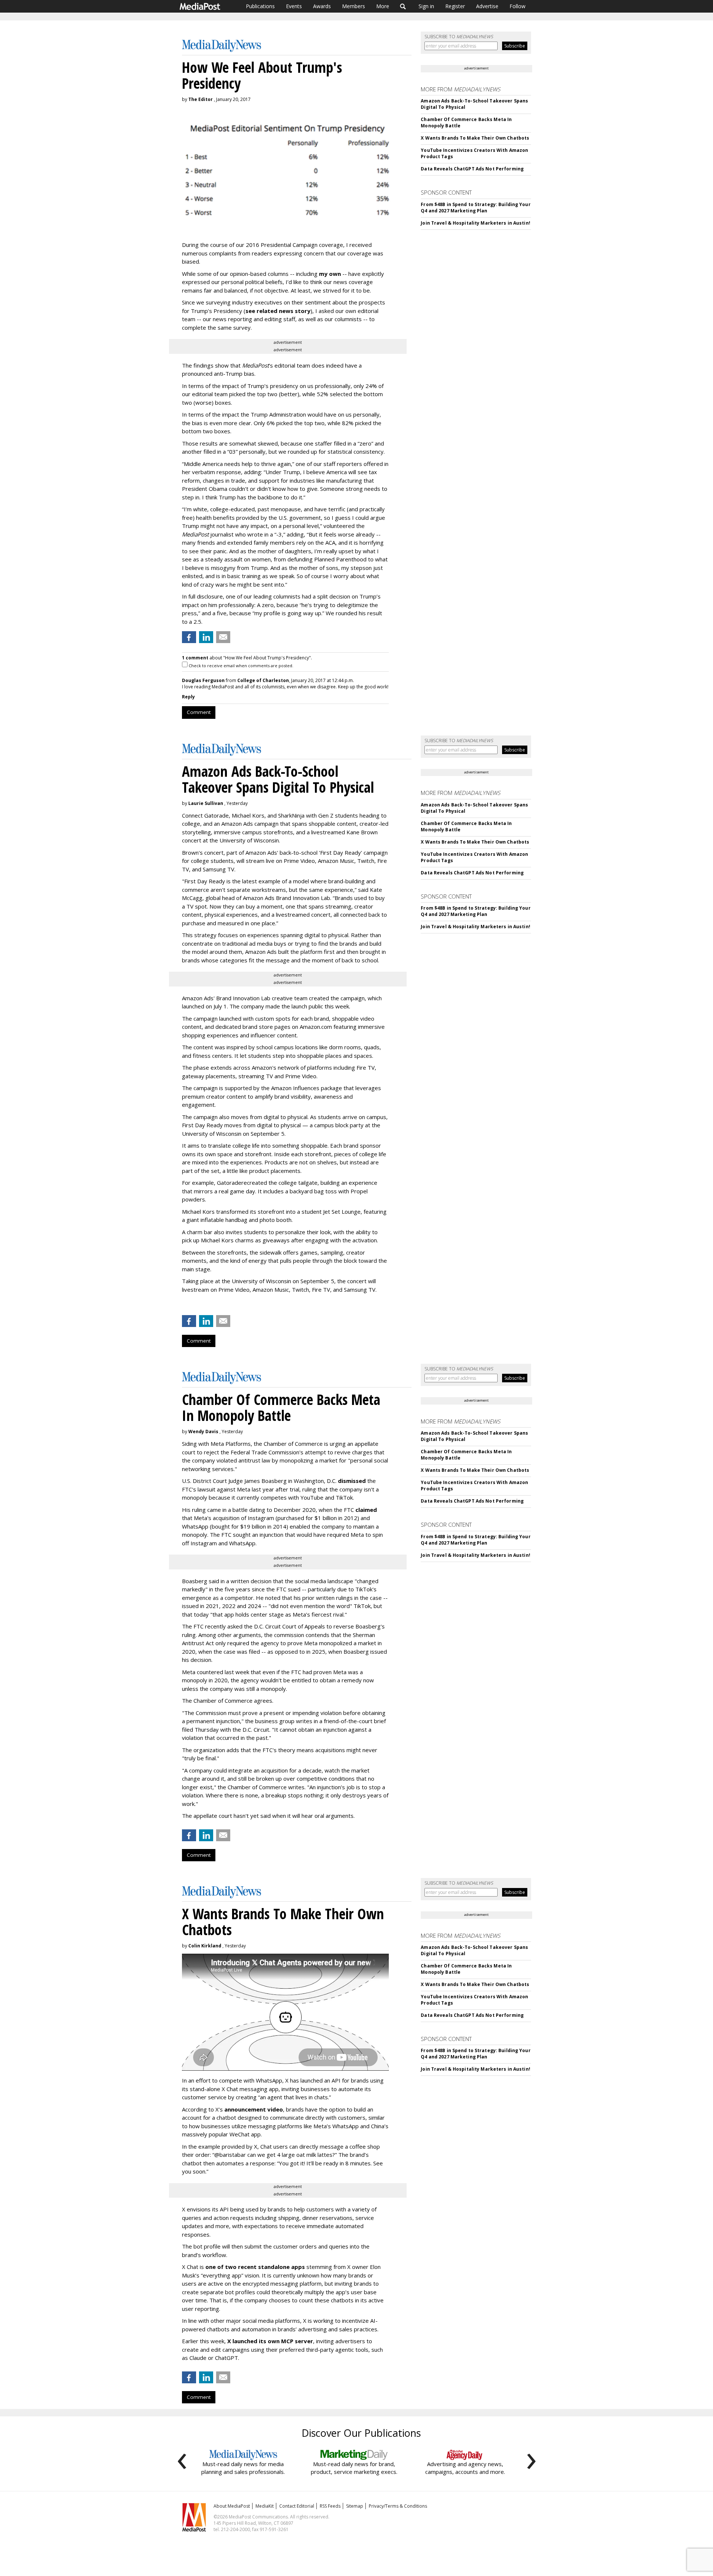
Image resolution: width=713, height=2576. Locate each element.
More (383, 6)
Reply (188, 697)
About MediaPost (232, 2506)
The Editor (201, 99)
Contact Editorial (297, 2506)
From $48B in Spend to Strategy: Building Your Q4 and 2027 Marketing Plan (476, 208)
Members (354, 6)
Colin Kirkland (205, 1946)
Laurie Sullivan (206, 803)
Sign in (426, 6)
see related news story (278, 311)
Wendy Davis (203, 1432)
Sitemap (355, 2506)
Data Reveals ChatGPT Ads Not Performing (472, 169)
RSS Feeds (330, 2506)
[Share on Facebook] (189, 637)
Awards (322, 6)
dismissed (352, 1481)
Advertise (487, 6)
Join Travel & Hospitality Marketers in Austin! (476, 223)
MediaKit (265, 2506)
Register (455, 6)
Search (403, 6)
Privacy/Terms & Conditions (398, 2506)
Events (294, 6)
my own (330, 274)
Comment (199, 712)
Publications (260, 6)
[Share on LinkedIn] (206, 637)
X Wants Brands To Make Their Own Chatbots (475, 138)
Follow (517, 6)
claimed (366, 1510)
